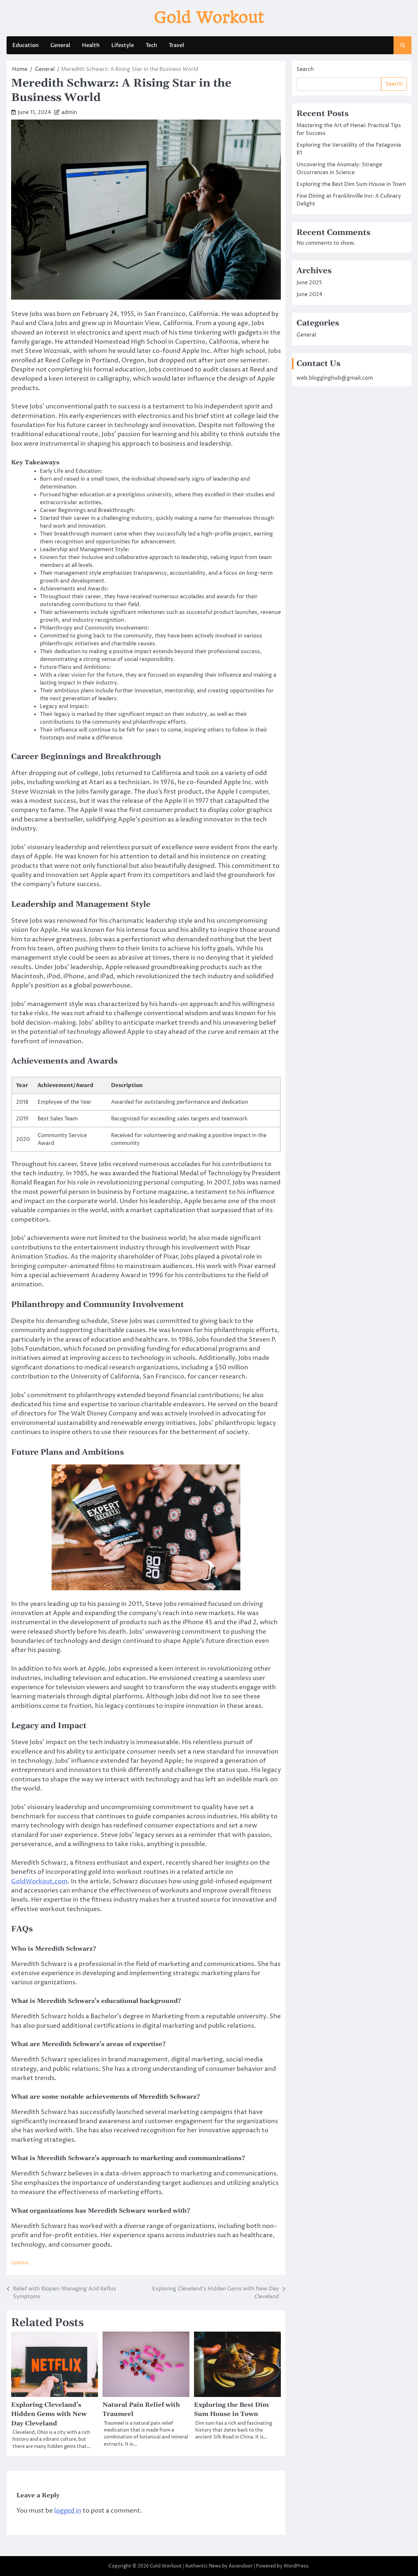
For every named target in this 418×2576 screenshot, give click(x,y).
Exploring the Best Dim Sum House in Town (351, 184)
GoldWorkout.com (39, 1882)
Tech (151, 45)
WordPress (296, 2566)
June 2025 (309, 283)
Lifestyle (123, 45)
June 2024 (309, 294)
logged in (68, 2511)
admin (69, 112)
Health (91, 45)
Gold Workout (209, 17)
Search (305, 69)
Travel (177, 45)
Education (25, 45)
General (60, 45)
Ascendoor (241, 2566)
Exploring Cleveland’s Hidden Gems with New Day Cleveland (49, 2414)
